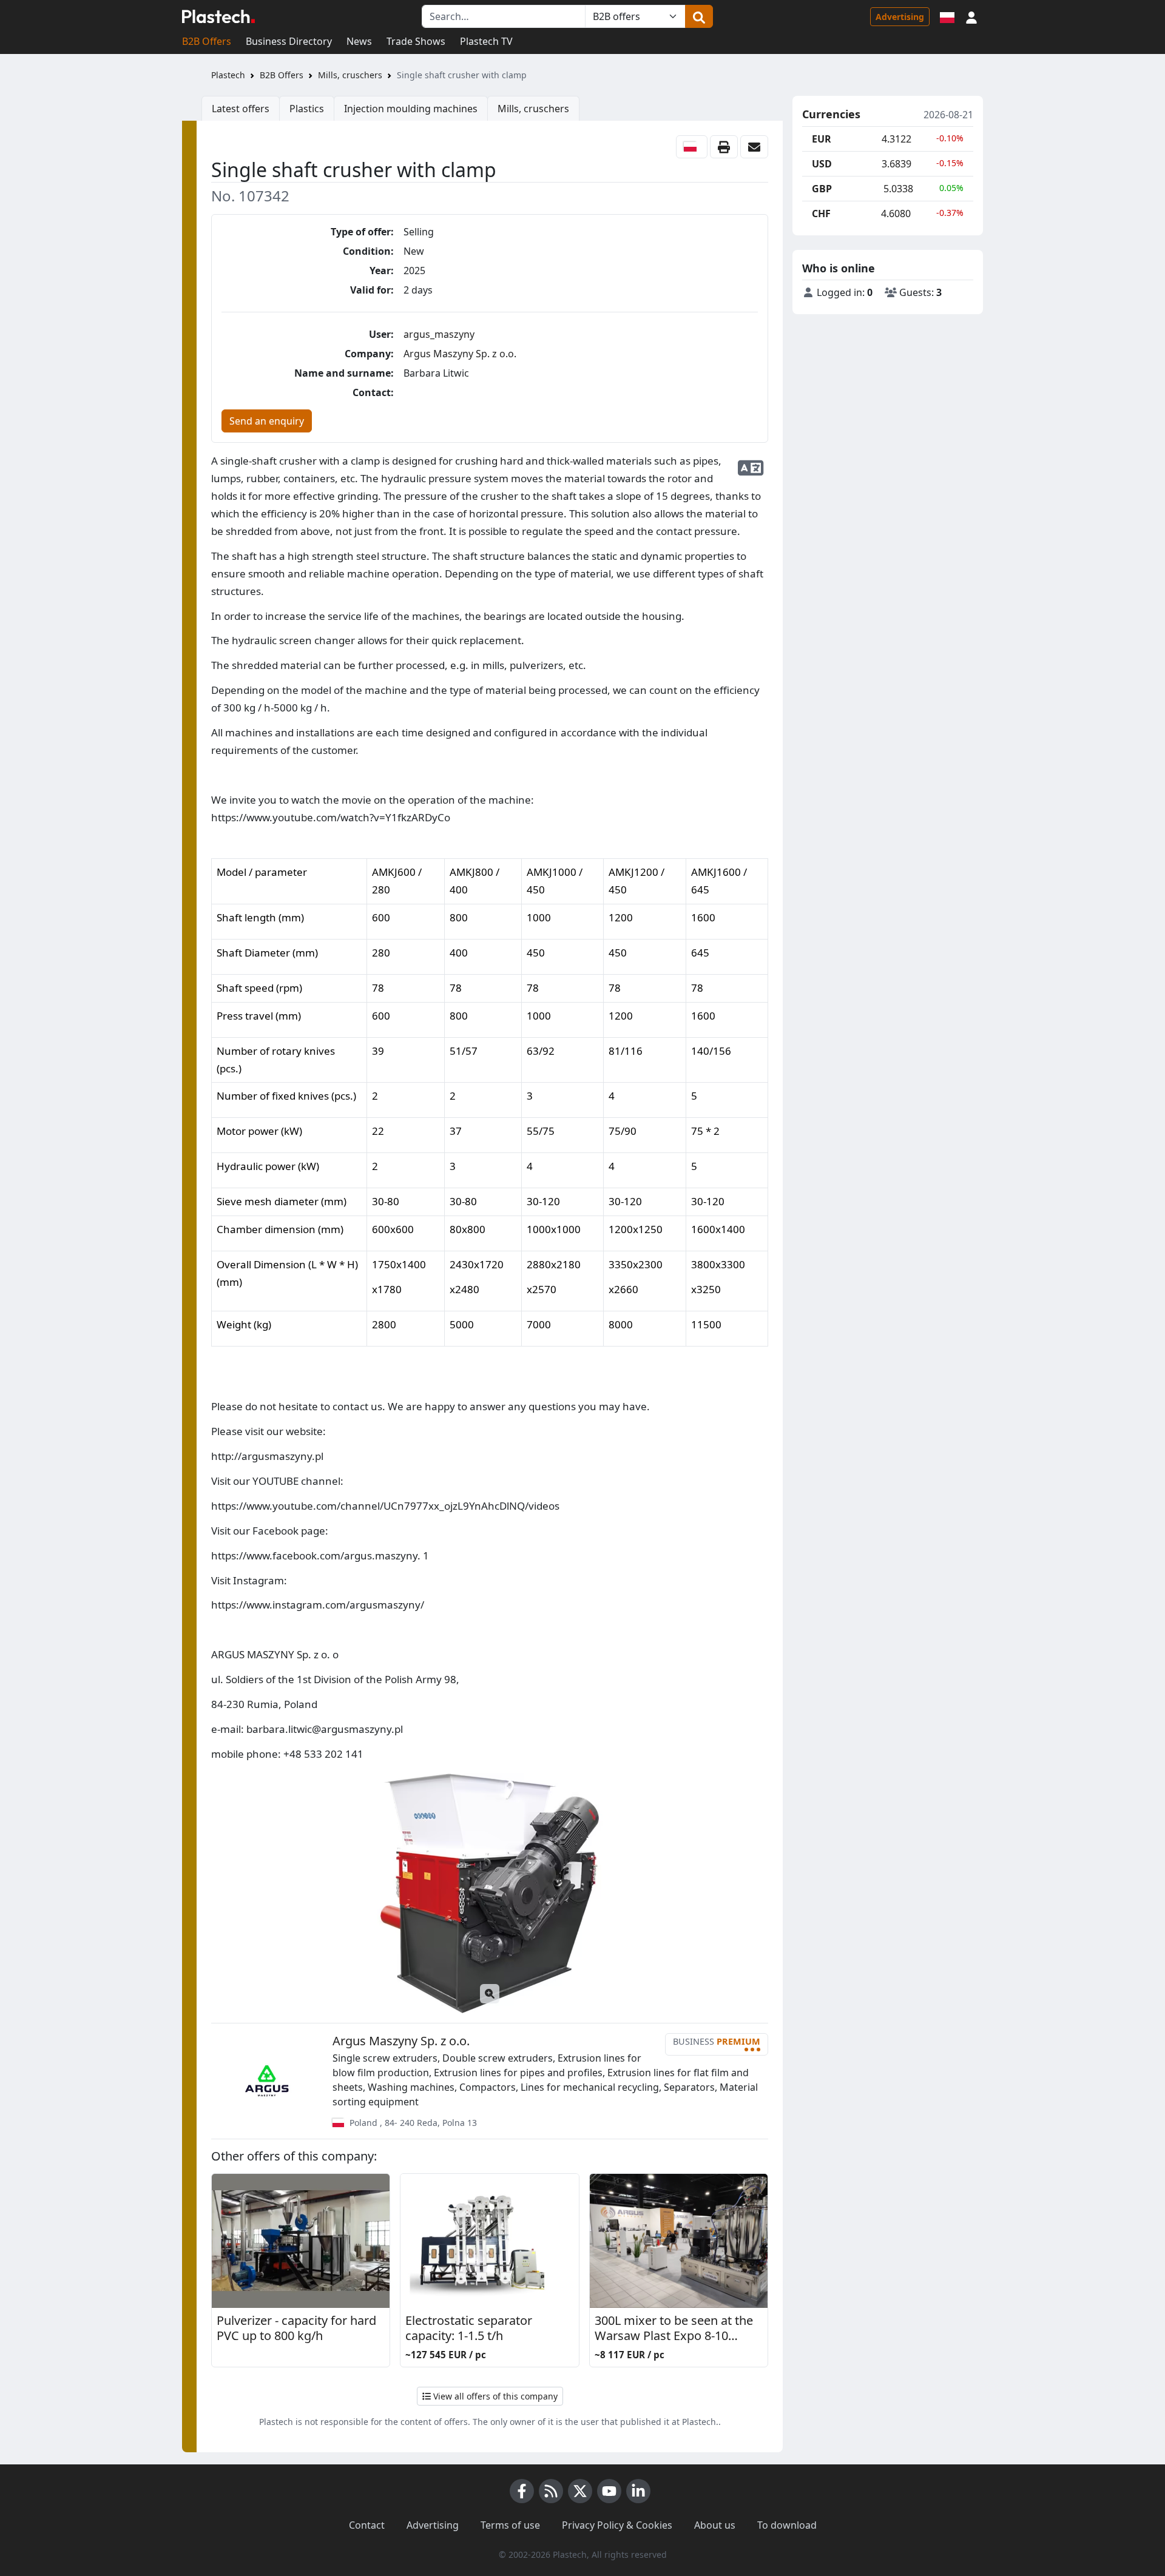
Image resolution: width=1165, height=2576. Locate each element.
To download (787, 2525)
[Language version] (947, 16)
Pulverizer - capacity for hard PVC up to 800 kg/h (296, 2328)
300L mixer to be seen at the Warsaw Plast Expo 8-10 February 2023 (674, 2329)
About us (715, 2525)
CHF (821, 214)
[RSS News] (551, 2491)
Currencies (831, 115)
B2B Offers (207, 41)
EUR (822, 139)
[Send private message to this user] (754, 147)
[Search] (699, 16)
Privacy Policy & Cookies (617, 2525)
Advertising (900, 17)
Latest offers (241, 109)
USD (822, 164)
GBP (822, 189)
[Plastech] (218, 16)
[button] (971, 16)
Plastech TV (486, 41)
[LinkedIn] (638, 2491)
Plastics (307, 109)
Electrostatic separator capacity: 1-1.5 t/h (469, 2328)
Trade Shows (416, 41)
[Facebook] (522, 2491)
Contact (367, 2525)
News (359, 41)
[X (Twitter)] (580, 2491)
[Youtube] (609, 2491)
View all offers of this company (494, 2396)
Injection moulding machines (411, 109)
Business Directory (289, 41)
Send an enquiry (267, 421)
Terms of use (510, 2525)
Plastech (228, 75)
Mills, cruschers (350, 75)
